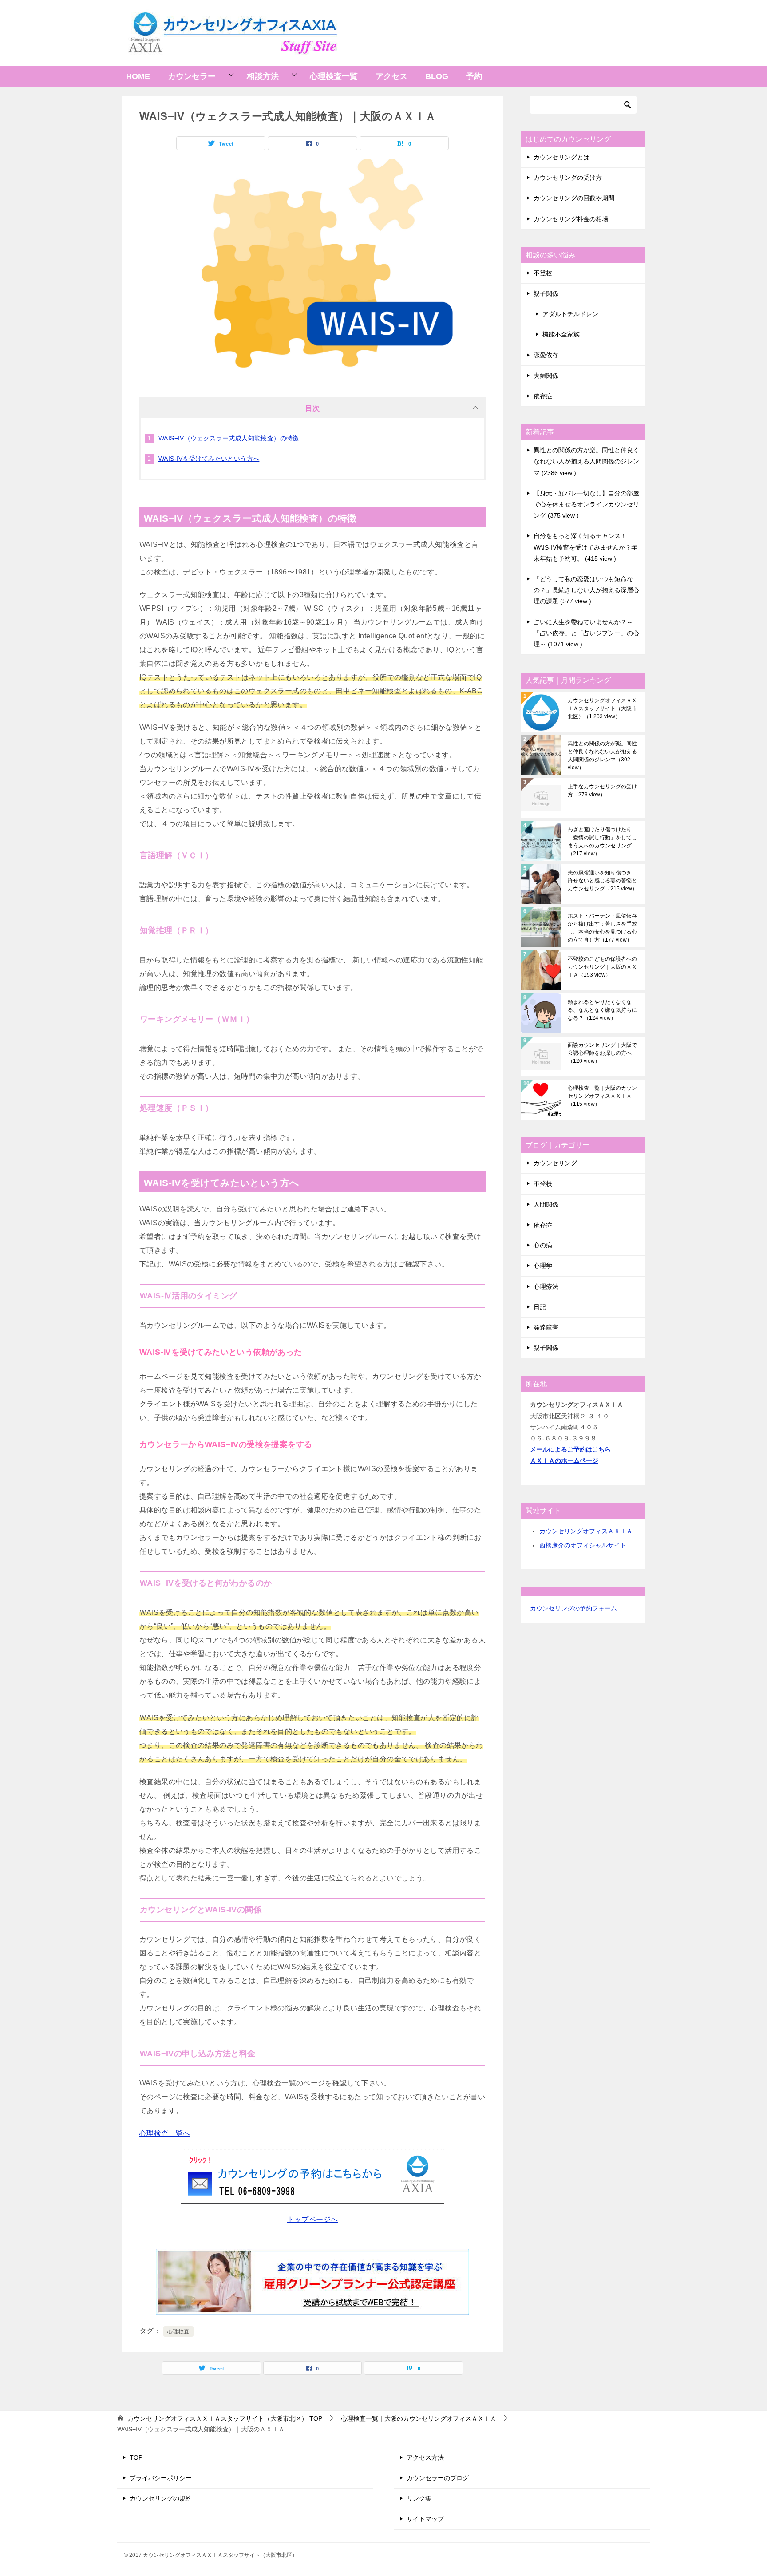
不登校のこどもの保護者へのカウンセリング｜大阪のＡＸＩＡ (602, 967)
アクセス (391, 76)
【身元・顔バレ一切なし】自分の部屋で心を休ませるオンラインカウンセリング (586, 504)
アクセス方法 (425, 2457)
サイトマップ (425, 2519)
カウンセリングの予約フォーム (573, 1608)
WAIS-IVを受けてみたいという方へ (209, 459)
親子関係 (546, 293)
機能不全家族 (561, 334)
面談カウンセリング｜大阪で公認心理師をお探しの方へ (602, 1053)
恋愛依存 (546, 355)
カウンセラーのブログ (438, 2478)
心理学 (543, 1266)
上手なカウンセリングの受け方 (602, 791)
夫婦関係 (546, 376)
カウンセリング (555, 1163)
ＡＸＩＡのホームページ (564, 1460)
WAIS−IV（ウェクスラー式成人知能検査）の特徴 (229, 438)
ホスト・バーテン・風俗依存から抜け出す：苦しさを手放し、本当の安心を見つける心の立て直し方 (602, 928)
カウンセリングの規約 (161, 2498)
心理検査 (178, 2331)
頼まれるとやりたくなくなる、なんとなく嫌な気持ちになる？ (602, 1010)
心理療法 (546, 1286)
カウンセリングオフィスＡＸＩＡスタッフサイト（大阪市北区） (602, 708)
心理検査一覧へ (165, 2133)
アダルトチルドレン (570, 314)
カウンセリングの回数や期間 (574, 198)
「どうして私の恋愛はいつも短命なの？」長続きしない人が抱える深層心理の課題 (586, 590)
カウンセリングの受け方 (568, 178)
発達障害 (546, 1327)
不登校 (543, 273)
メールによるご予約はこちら (570, 1449)
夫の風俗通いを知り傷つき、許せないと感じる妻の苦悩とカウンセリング (603, 881)
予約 (474, 76)
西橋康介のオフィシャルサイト (583, 1545)
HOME (138, 76)
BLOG (437, 76)
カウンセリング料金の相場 (571, 219)
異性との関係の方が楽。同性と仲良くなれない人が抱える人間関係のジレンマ (586, 461)
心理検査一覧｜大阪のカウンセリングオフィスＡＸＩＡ (602, 1096)
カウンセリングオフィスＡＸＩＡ (586, 1531)
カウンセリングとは (561, 157)
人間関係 (546, 1204)
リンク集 (419, 2498)
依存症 (543, 396)
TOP (225, 2418)
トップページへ (313, 2219)
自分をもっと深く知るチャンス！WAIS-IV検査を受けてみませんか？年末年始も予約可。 (585, 547)
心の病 (543, 1245)
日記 (540, 1307)
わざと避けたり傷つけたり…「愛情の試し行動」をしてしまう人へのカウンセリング (602, 842)
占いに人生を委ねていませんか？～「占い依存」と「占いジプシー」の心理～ (586, 633)
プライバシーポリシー (161, 2478)
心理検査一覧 (334, 76)
